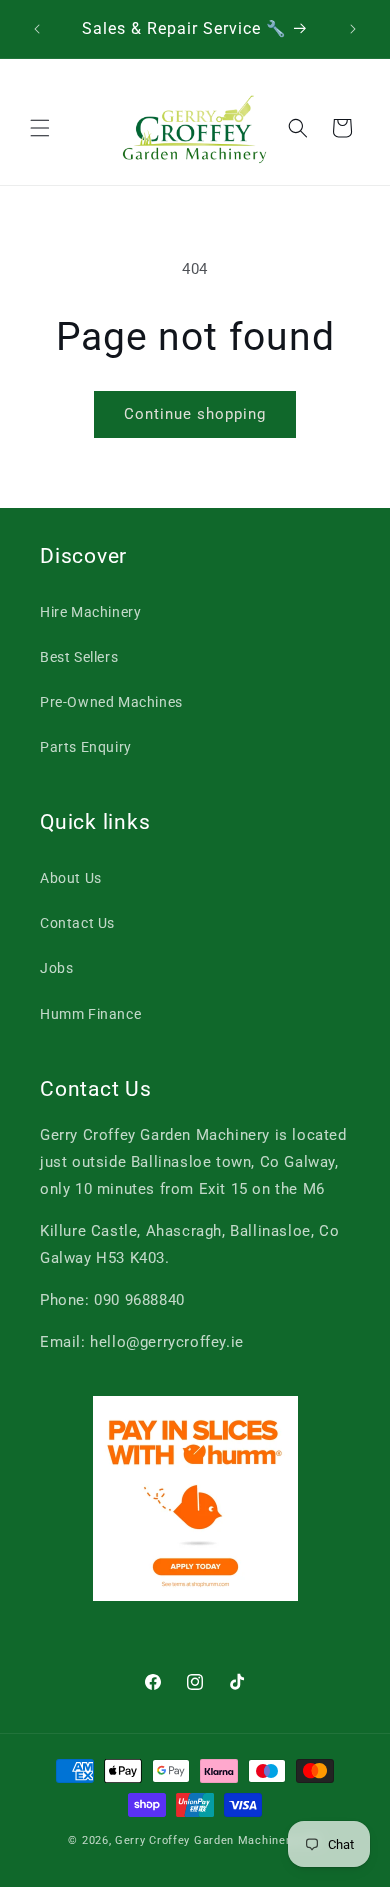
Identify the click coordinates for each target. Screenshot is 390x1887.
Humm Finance (90, 1014)
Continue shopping (195, 414)
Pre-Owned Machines (111, 702)
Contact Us (77, 923)
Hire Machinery (90, 612)
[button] (40, 128)
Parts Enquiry (86, 747)
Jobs (56, 968)
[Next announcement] (353, 29)
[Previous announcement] (37, 29)
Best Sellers (79, 657)
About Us (71, 878)
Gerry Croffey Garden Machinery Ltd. (218, 1840)
